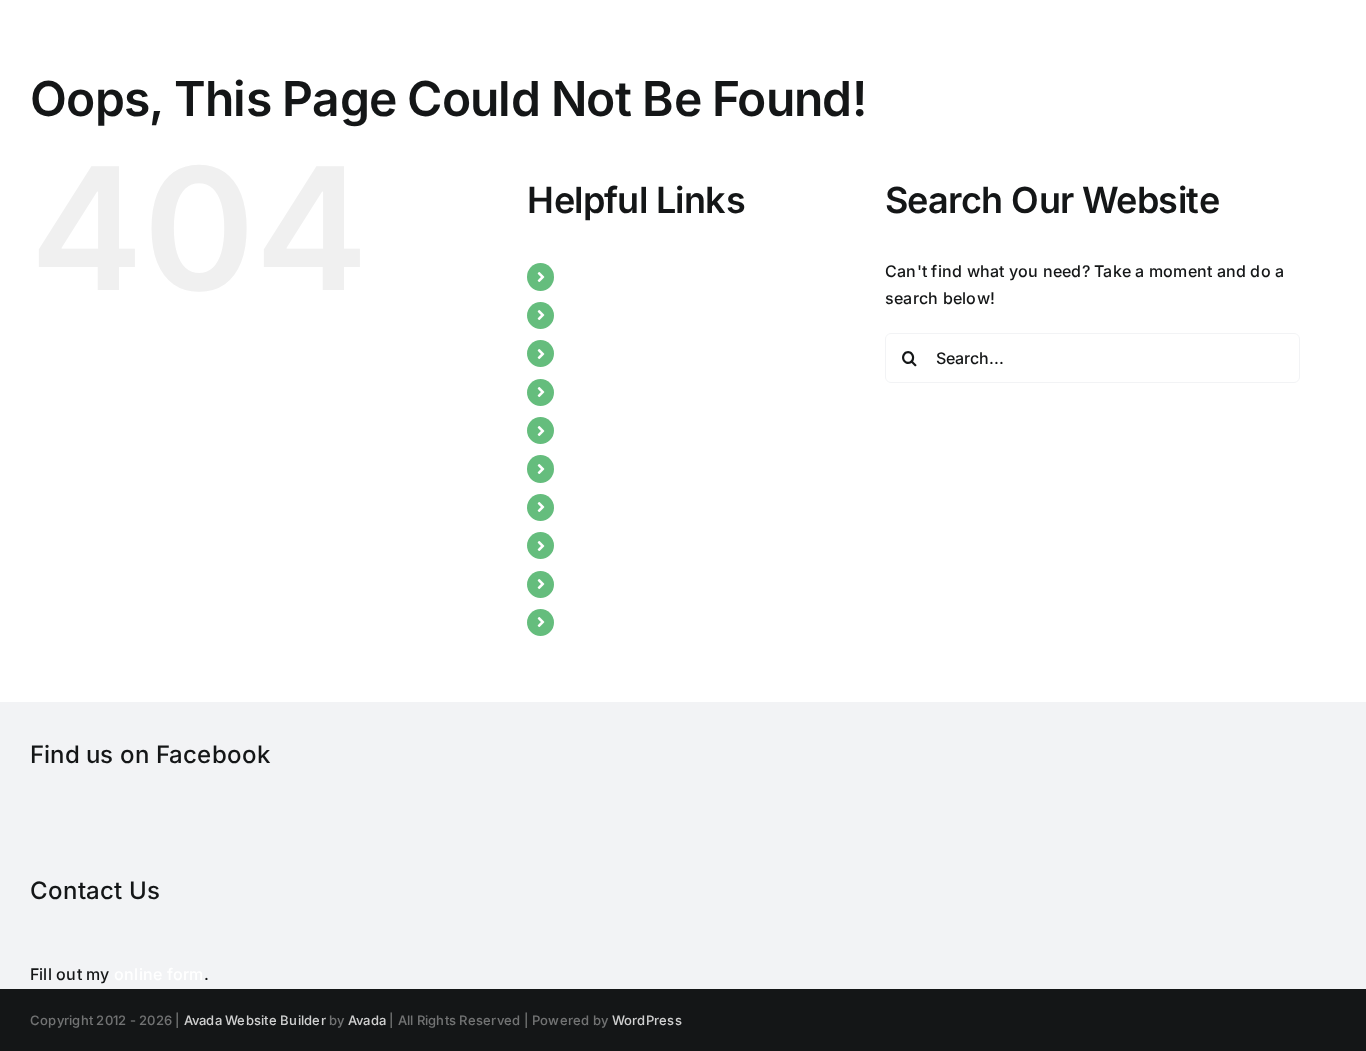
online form (159, 974)
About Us (602, 315)
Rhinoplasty (612, 353)
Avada (367, 1020)
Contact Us (609, 622)
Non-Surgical (618, 430)
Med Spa (600, 468)
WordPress (647, 1020)
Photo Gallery (618, 507)
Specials (599, 545)
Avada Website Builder (255, 1020)
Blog (584, 584)
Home (589, 276)
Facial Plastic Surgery (649, 392)
